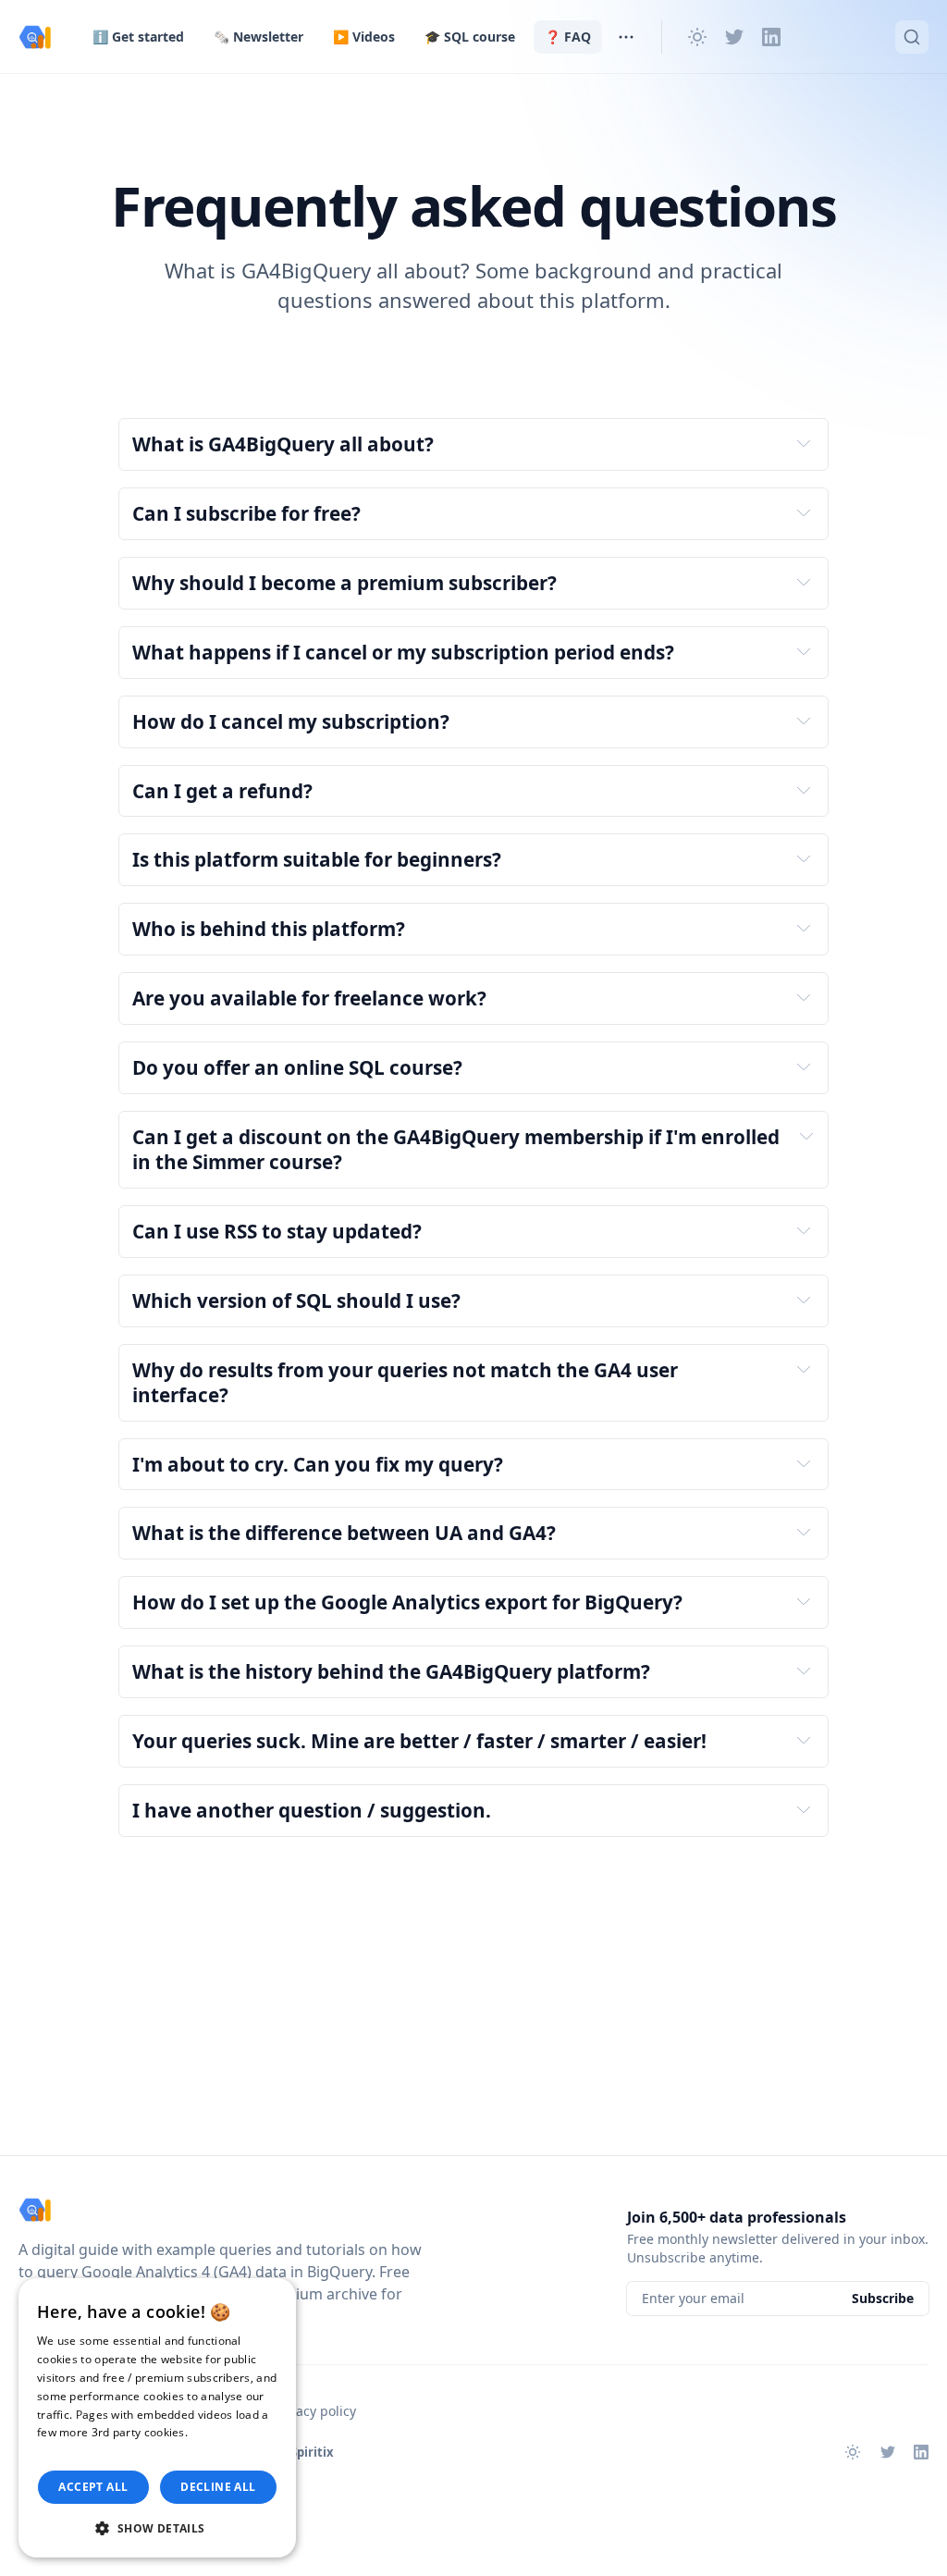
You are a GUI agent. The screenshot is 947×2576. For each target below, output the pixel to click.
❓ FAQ (568, 37)
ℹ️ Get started (138, 37)
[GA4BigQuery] (35, 37)
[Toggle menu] (626, 37)
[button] (157, 2528)
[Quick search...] (912, 37)
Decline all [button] (218, 2487)
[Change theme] (697, 37)
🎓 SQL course (470, 37)
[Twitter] (734, 37)
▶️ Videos (364, 37)
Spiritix (312, 2452)
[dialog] (157, 2418)
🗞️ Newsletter (258, 37)
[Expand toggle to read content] (804, 443)
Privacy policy (314, 2411)
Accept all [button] (93, 2487)
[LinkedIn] (771, 37)
